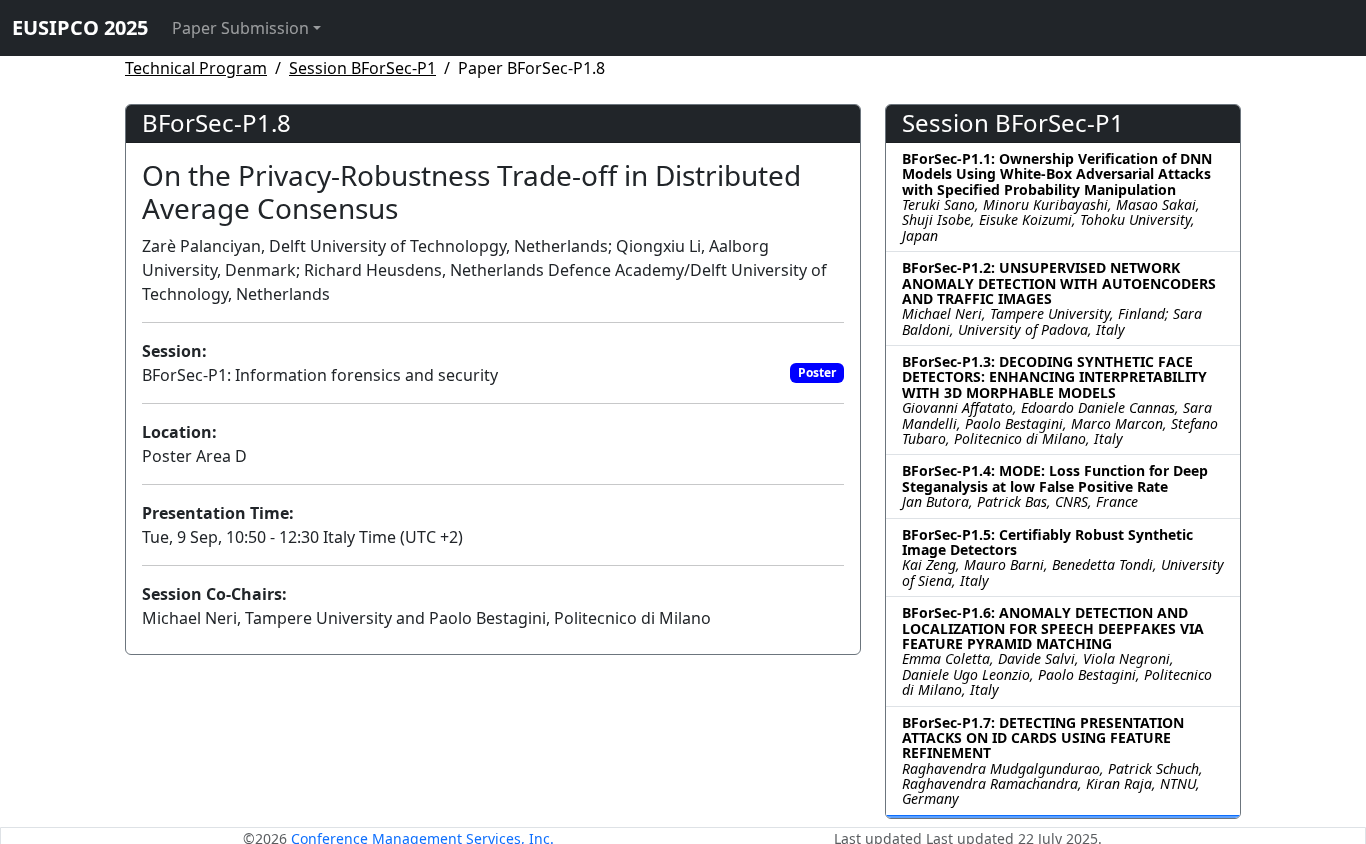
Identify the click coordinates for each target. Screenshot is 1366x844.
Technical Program (196, 68)
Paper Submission (240, 28)
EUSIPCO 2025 (80, 27)
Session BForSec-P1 (362, 68)
